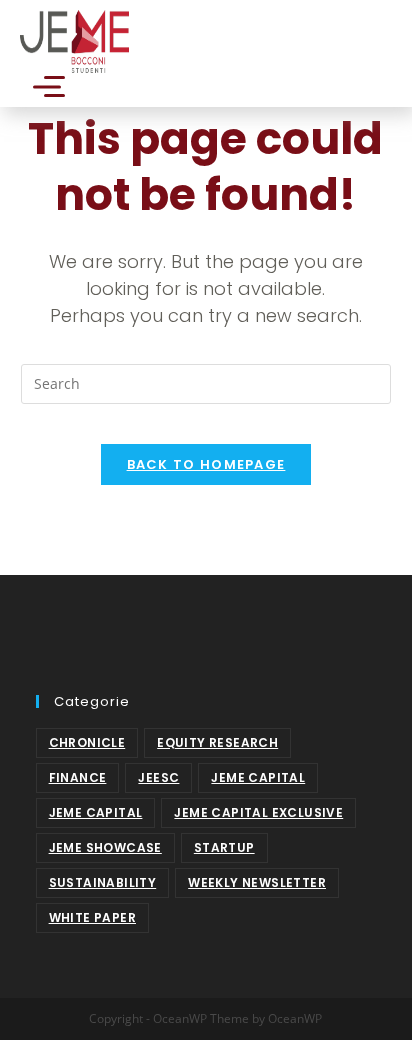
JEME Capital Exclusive (258, 812)
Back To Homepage (206, 464)
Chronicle (87, 742)
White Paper (92, 917)
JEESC (158, 777)
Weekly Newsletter (257, 882)
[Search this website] (206, 382)
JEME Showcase (105, 847)
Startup (224, 847)
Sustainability (103, 882)
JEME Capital (258, 777)
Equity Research (217, 742)
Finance (78, 777)
